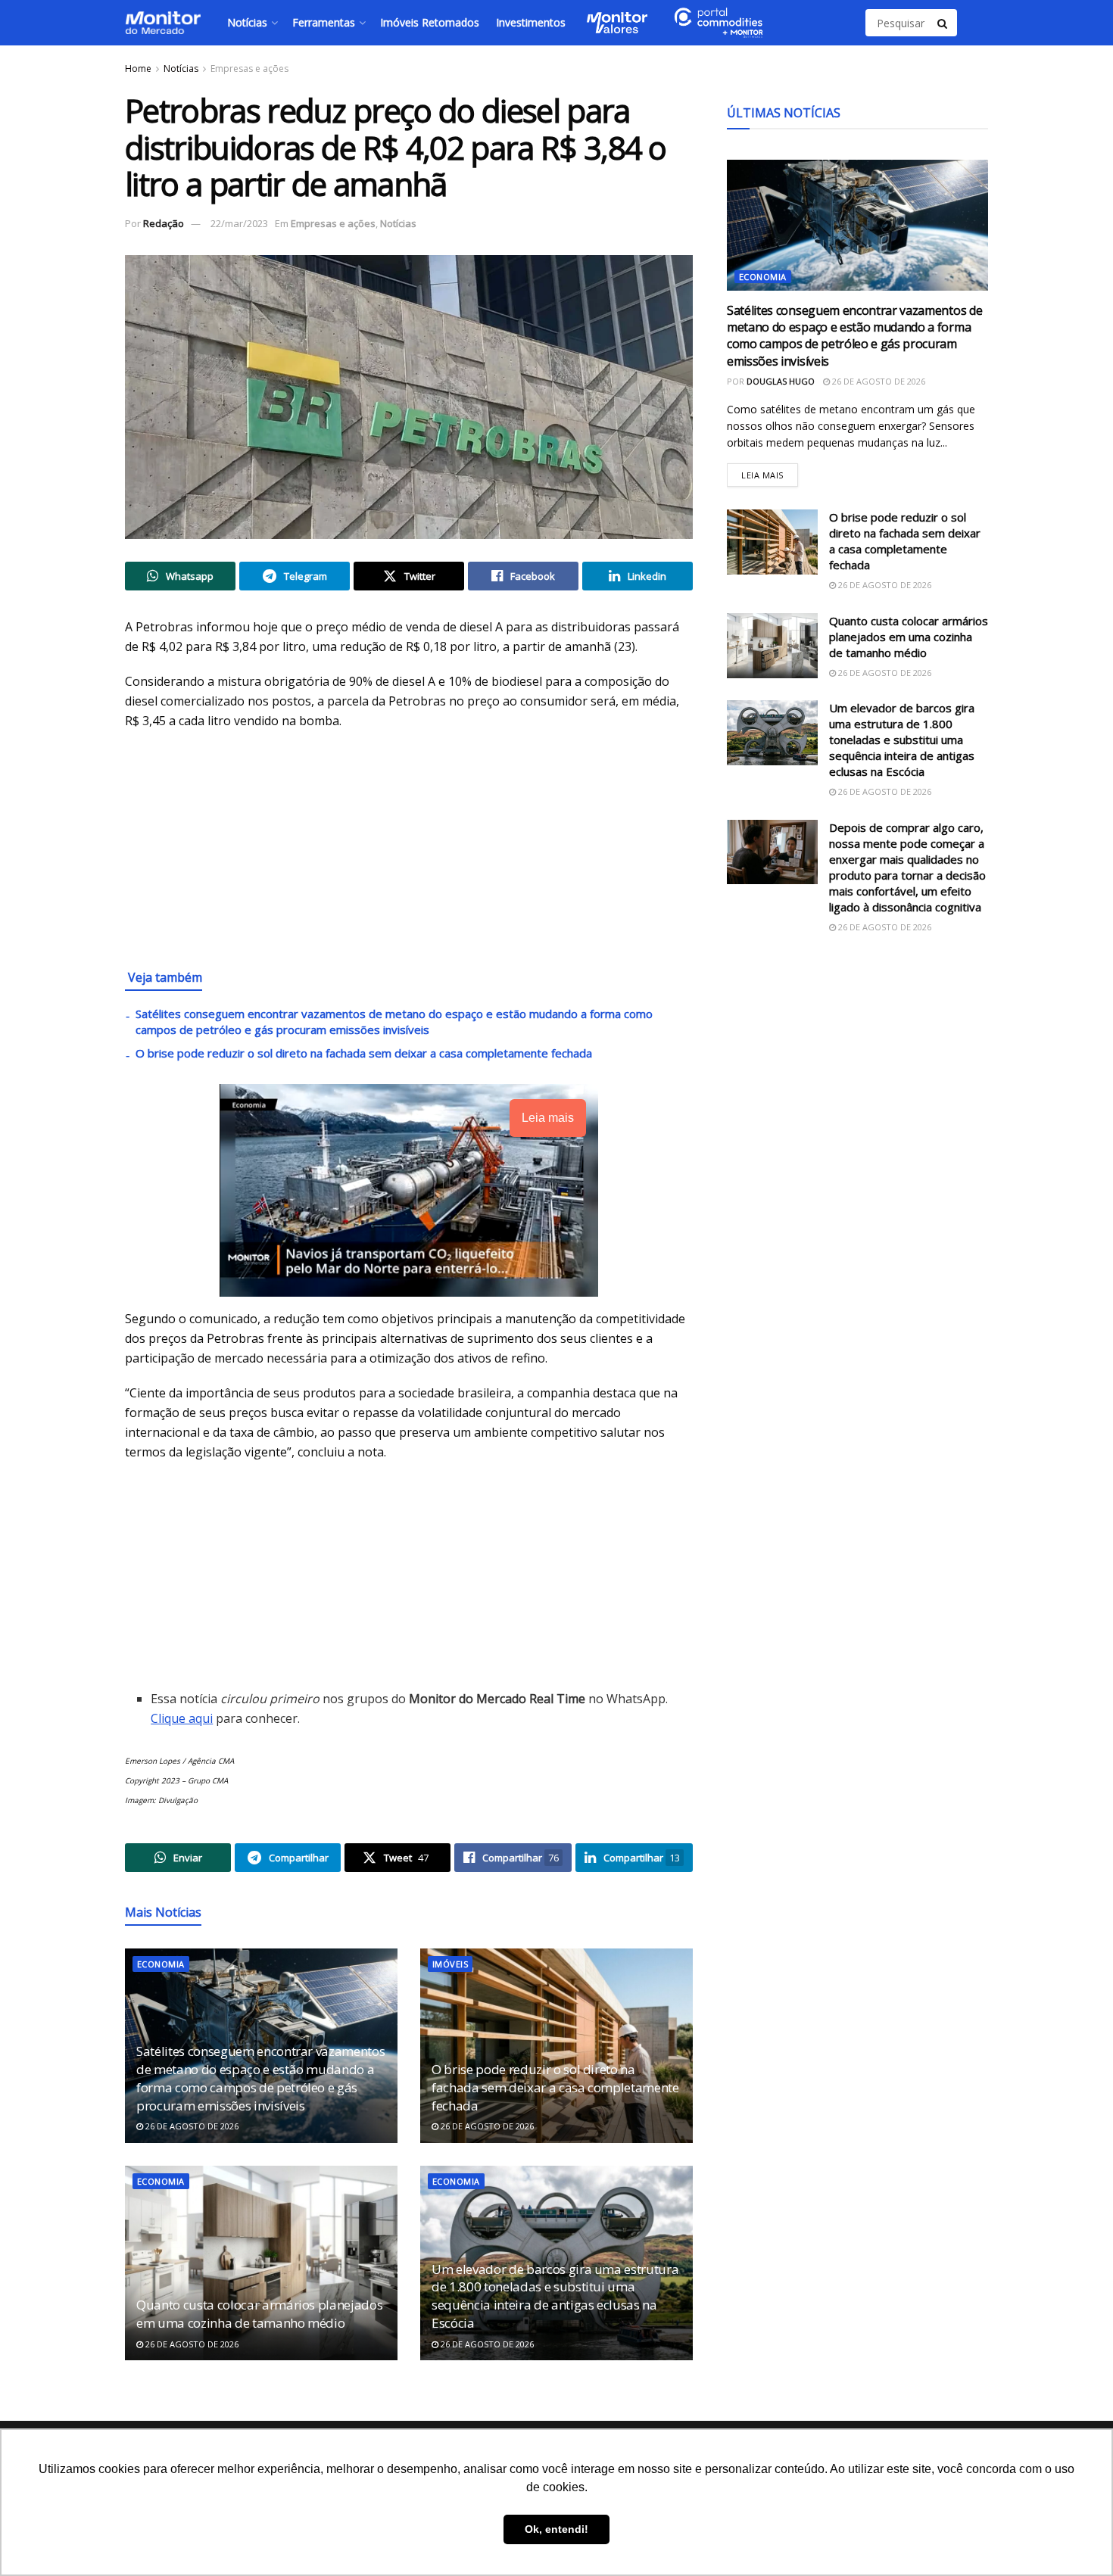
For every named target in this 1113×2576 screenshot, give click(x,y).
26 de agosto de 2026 (191, 2126)
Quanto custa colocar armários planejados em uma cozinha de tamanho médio (259, 2314)
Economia (161, 1964)
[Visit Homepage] (163, 23)
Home (138, 69)
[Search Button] (943, 23)
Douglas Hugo (781, 381)
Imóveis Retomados (430, 22)
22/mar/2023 (239, 223)
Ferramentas (324, 22)
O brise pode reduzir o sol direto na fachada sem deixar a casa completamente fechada (364, 1053)
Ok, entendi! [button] (556, 2529)
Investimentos (531, 22)
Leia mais (770, 472)
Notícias (247, 22)
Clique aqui (182, 1718)
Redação (164, 223)
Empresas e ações (249, 69)
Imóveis (450, 1964)
